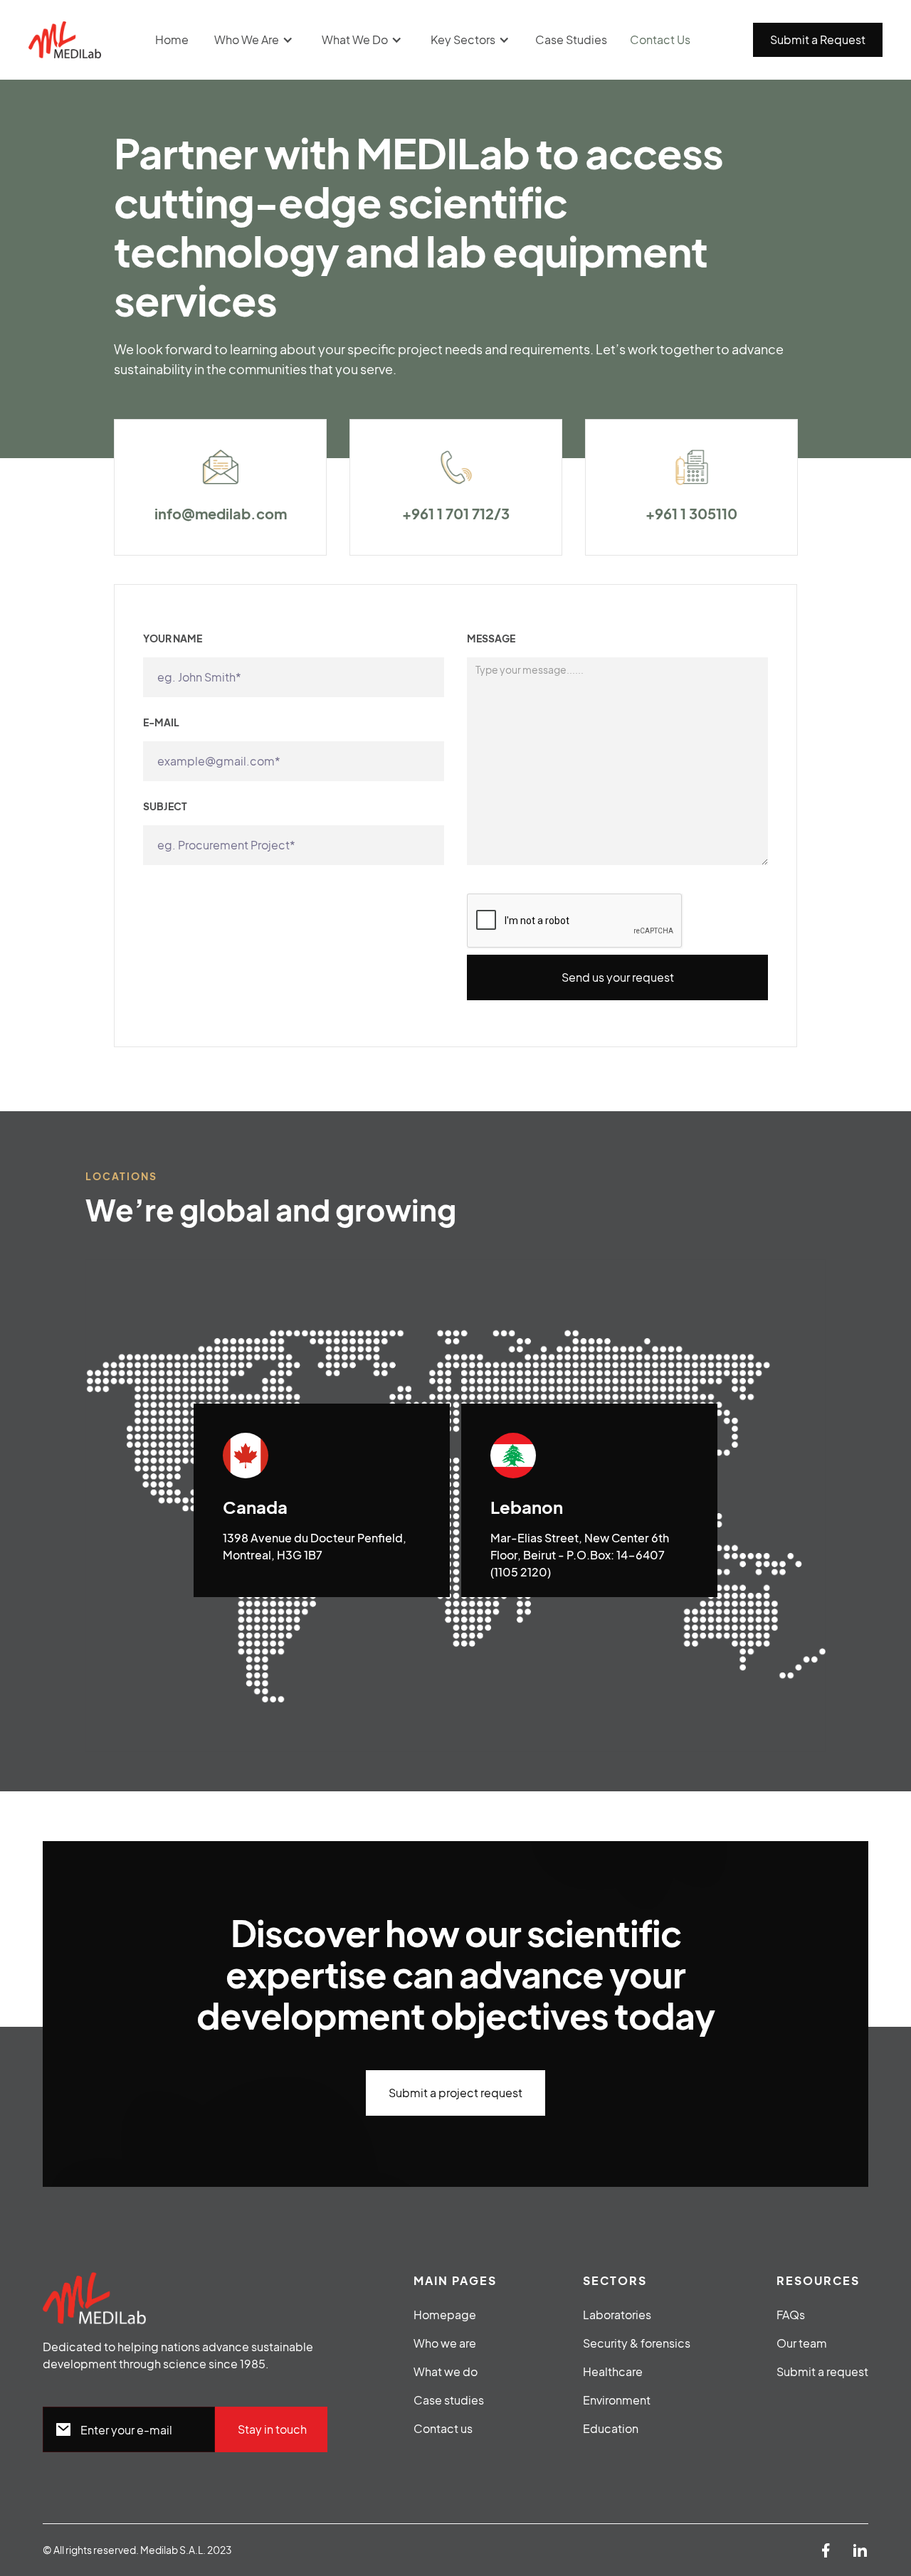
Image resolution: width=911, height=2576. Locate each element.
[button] (254, 40)
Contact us (443, 2428)
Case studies (449, 2400)
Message (491, 638)
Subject (165, 806)
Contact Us (660, 39)
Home (172, 39)
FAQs (791, 2315)
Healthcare (613, 2371)
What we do (446, 2371)
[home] (65, 40)
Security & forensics (637, 2343)
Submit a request (822, 2371)
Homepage (445, 2315)
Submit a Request (818, 39)
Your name (173, 638)
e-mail (161, 722)
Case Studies (571, 39)
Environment (617, 2400)
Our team (802, 2343)
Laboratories (617, 2315)
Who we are (445, 2343)
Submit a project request (455, 2093)
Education (611, 2428)
